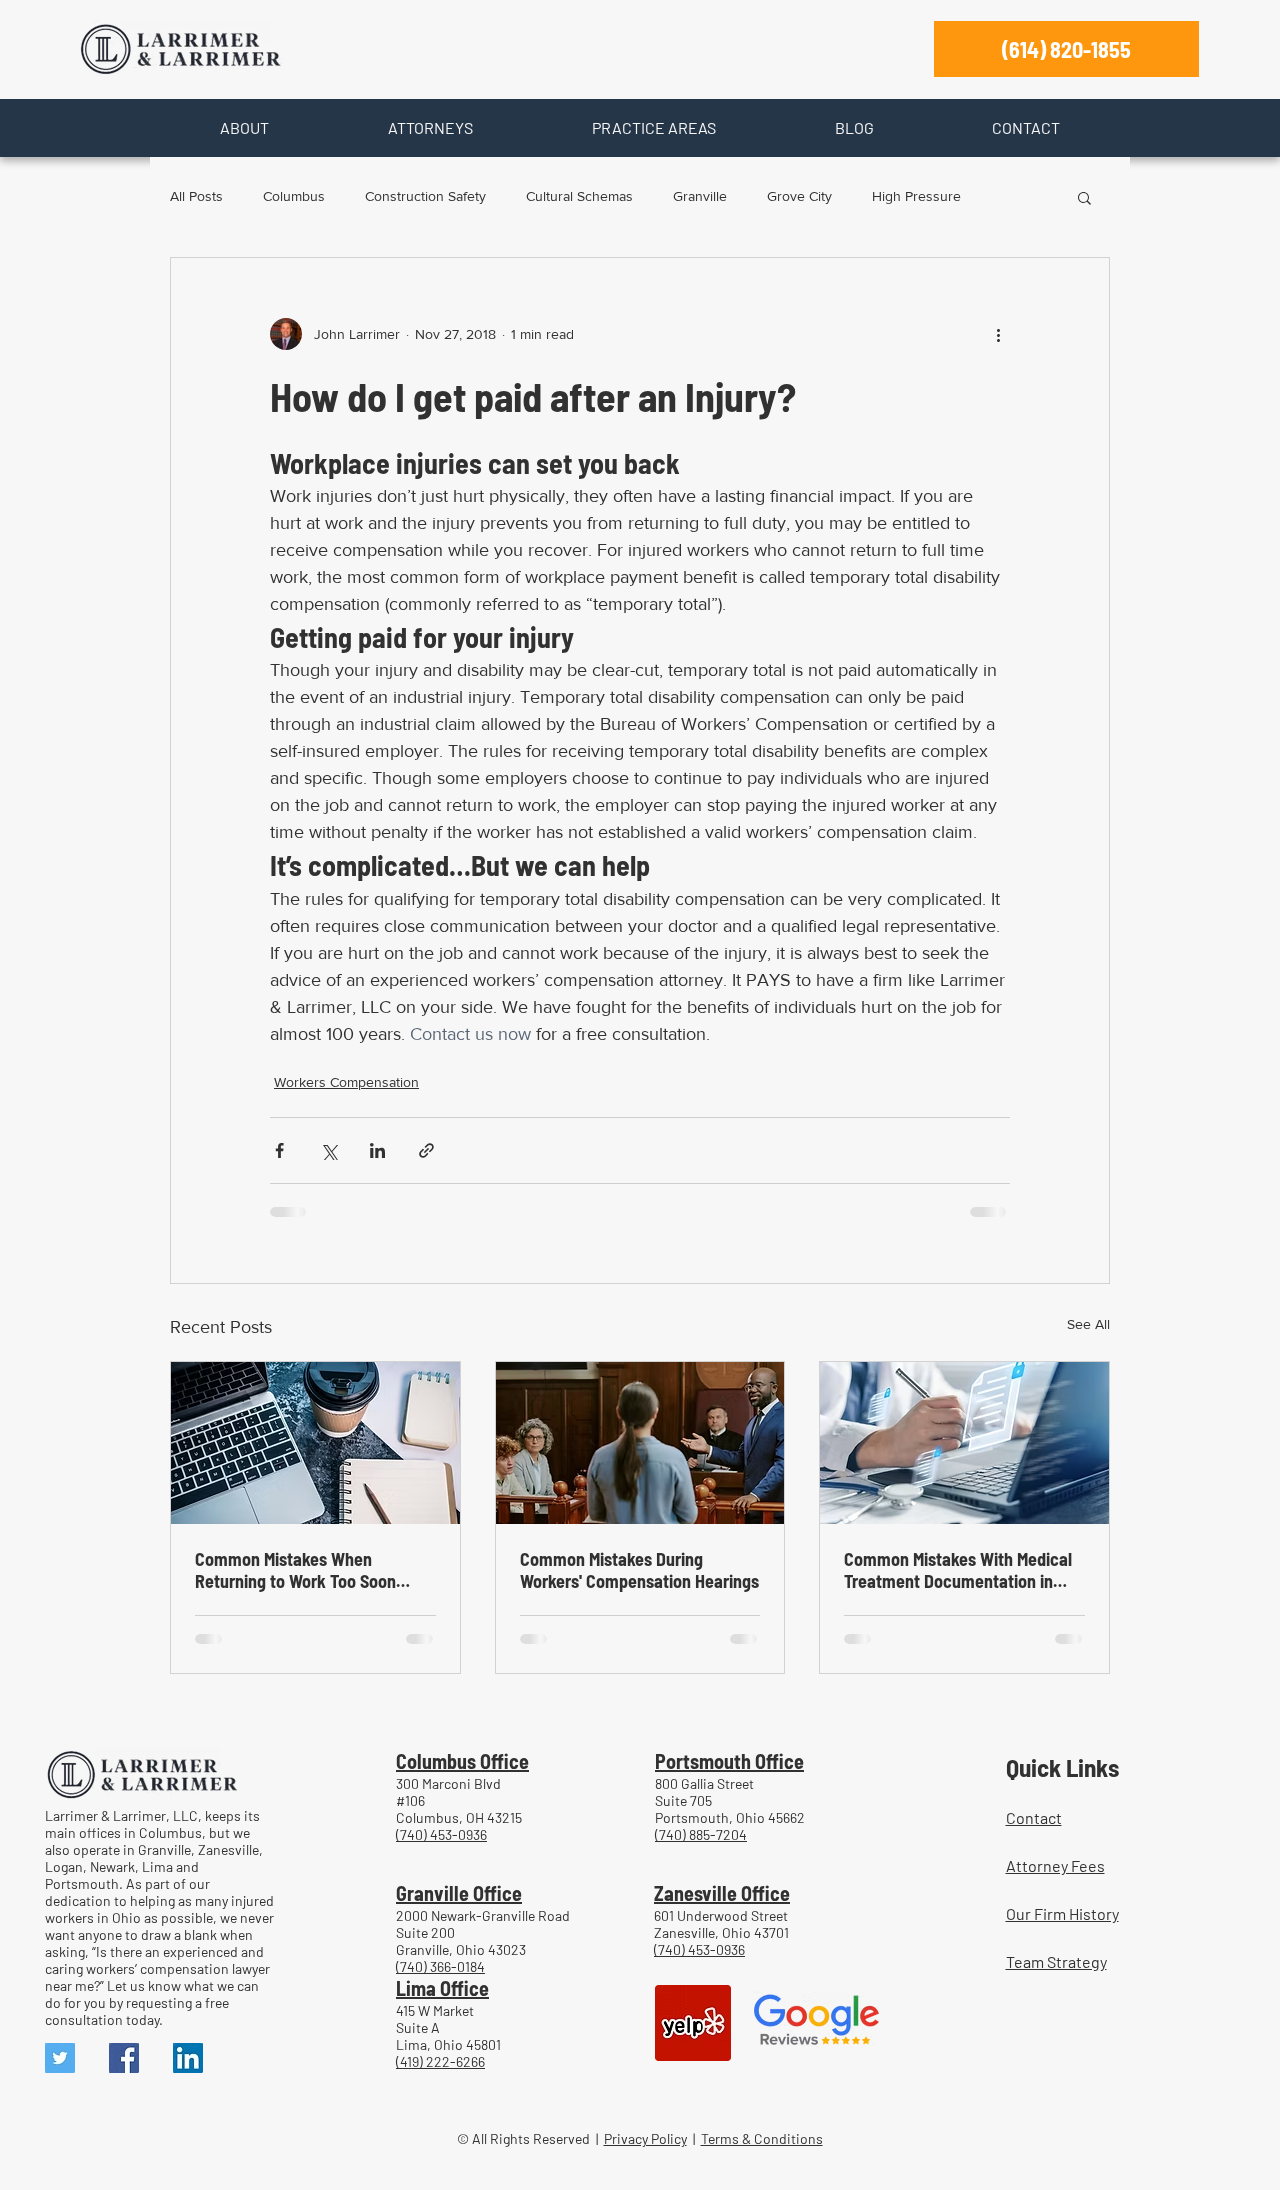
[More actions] (998, 334)
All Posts (196, 196)
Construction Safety (425, 196)
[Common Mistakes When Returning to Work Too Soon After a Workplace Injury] (315, 1443)
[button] (244, 128)
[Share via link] (426, 1150)
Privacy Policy (645, 2138)
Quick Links (1062, 1767)
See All (1088, 1324)
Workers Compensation (346, 1082)
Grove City (799, 196)
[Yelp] (693, 2023)
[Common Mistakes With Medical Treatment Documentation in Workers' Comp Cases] (964, 1443)
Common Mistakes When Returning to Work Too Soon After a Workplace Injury (295, 1570)
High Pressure (916, 196)
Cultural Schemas (579, 196)
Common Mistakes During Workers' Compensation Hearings (639, 1570)
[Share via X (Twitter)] (328, 1150)
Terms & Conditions (762, 2138)
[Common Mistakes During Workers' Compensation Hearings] (640, 1443)
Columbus (294, 196)
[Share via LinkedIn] (377, 1150)
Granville (700, 196)
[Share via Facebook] (279, 1150)
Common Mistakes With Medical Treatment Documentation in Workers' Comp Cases (958, 1570)
